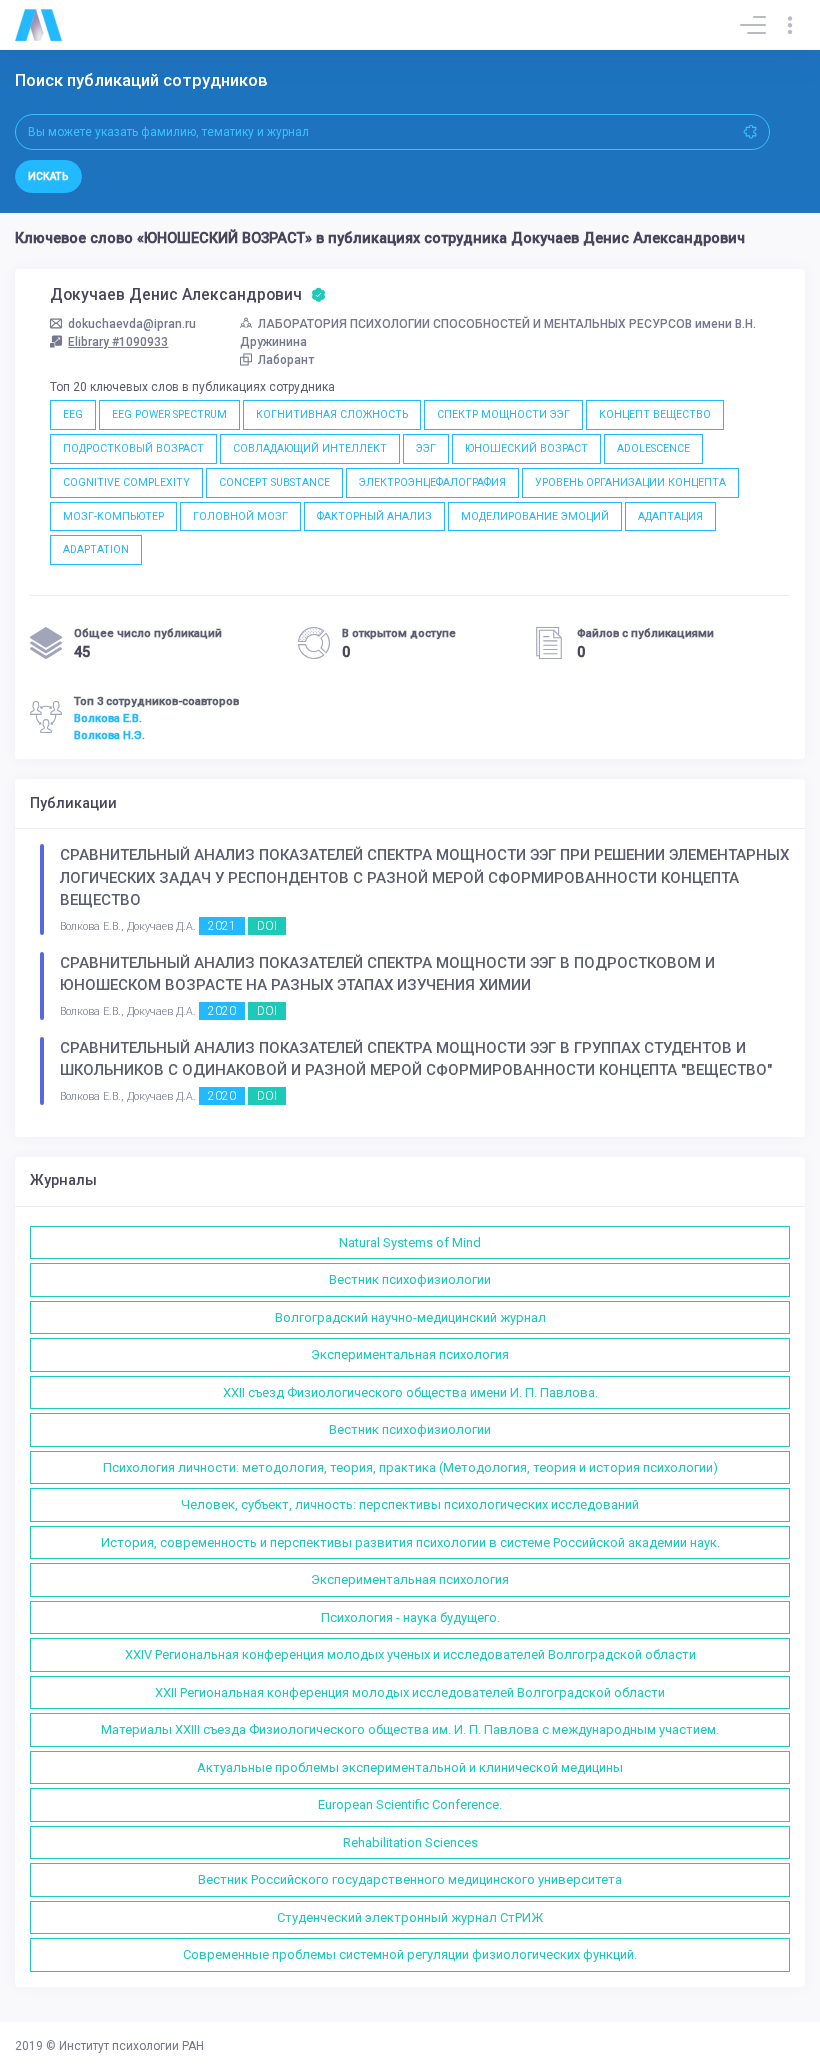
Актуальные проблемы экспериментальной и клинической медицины (410, 1767)
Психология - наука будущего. (410, 1617)
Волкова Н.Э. (109, 735)
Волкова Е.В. (108, 718)
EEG (73, 414)
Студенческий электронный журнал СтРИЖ (410, 1917)
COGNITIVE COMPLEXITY (126, 482)
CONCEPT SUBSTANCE (274, 482)
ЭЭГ (426, 448)
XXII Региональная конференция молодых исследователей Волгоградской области (410, 1692)
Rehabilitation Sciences (410, 1842)
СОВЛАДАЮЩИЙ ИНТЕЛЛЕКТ (310, 448)
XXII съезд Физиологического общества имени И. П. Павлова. (410, 1392)
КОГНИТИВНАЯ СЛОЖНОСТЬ (332, 414)
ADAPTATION (96, 549)
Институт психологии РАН (131, 2046)
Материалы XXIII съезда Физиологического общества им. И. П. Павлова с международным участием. (410, 1729)
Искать (48, 176)
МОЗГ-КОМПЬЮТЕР (113, 516)
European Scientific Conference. (410, 1804)
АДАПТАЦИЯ (670, 516)
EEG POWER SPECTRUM (169, 414)
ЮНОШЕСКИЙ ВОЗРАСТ (526, 448)
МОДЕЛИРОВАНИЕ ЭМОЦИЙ (535, 516)
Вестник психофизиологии (410, 1279)
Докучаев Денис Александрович (178, 295)
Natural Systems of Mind (410, 1242)
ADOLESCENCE (653, 448)
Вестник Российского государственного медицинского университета (410, 1879)
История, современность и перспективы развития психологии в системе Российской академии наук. (410, 1542)
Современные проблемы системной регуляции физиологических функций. (410, 1954)
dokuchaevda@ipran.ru (132, 324)
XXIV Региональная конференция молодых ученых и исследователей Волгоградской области (410, 1654)
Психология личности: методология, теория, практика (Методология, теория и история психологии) (410, 1467)
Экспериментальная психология (410, 1354)
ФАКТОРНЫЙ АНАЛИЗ (374, 516)
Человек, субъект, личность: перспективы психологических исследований (410, 1504)
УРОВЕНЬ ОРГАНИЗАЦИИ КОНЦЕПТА (630, 482)
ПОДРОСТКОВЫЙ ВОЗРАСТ (133, 448)
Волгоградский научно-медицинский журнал (410, 1317)
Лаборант (286, 360)
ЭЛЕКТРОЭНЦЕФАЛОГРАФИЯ (432, 482)
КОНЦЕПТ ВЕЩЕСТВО (655, 414)
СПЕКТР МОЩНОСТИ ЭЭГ (503, 414)
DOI (267, 926)
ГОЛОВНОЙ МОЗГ (240, 516)
